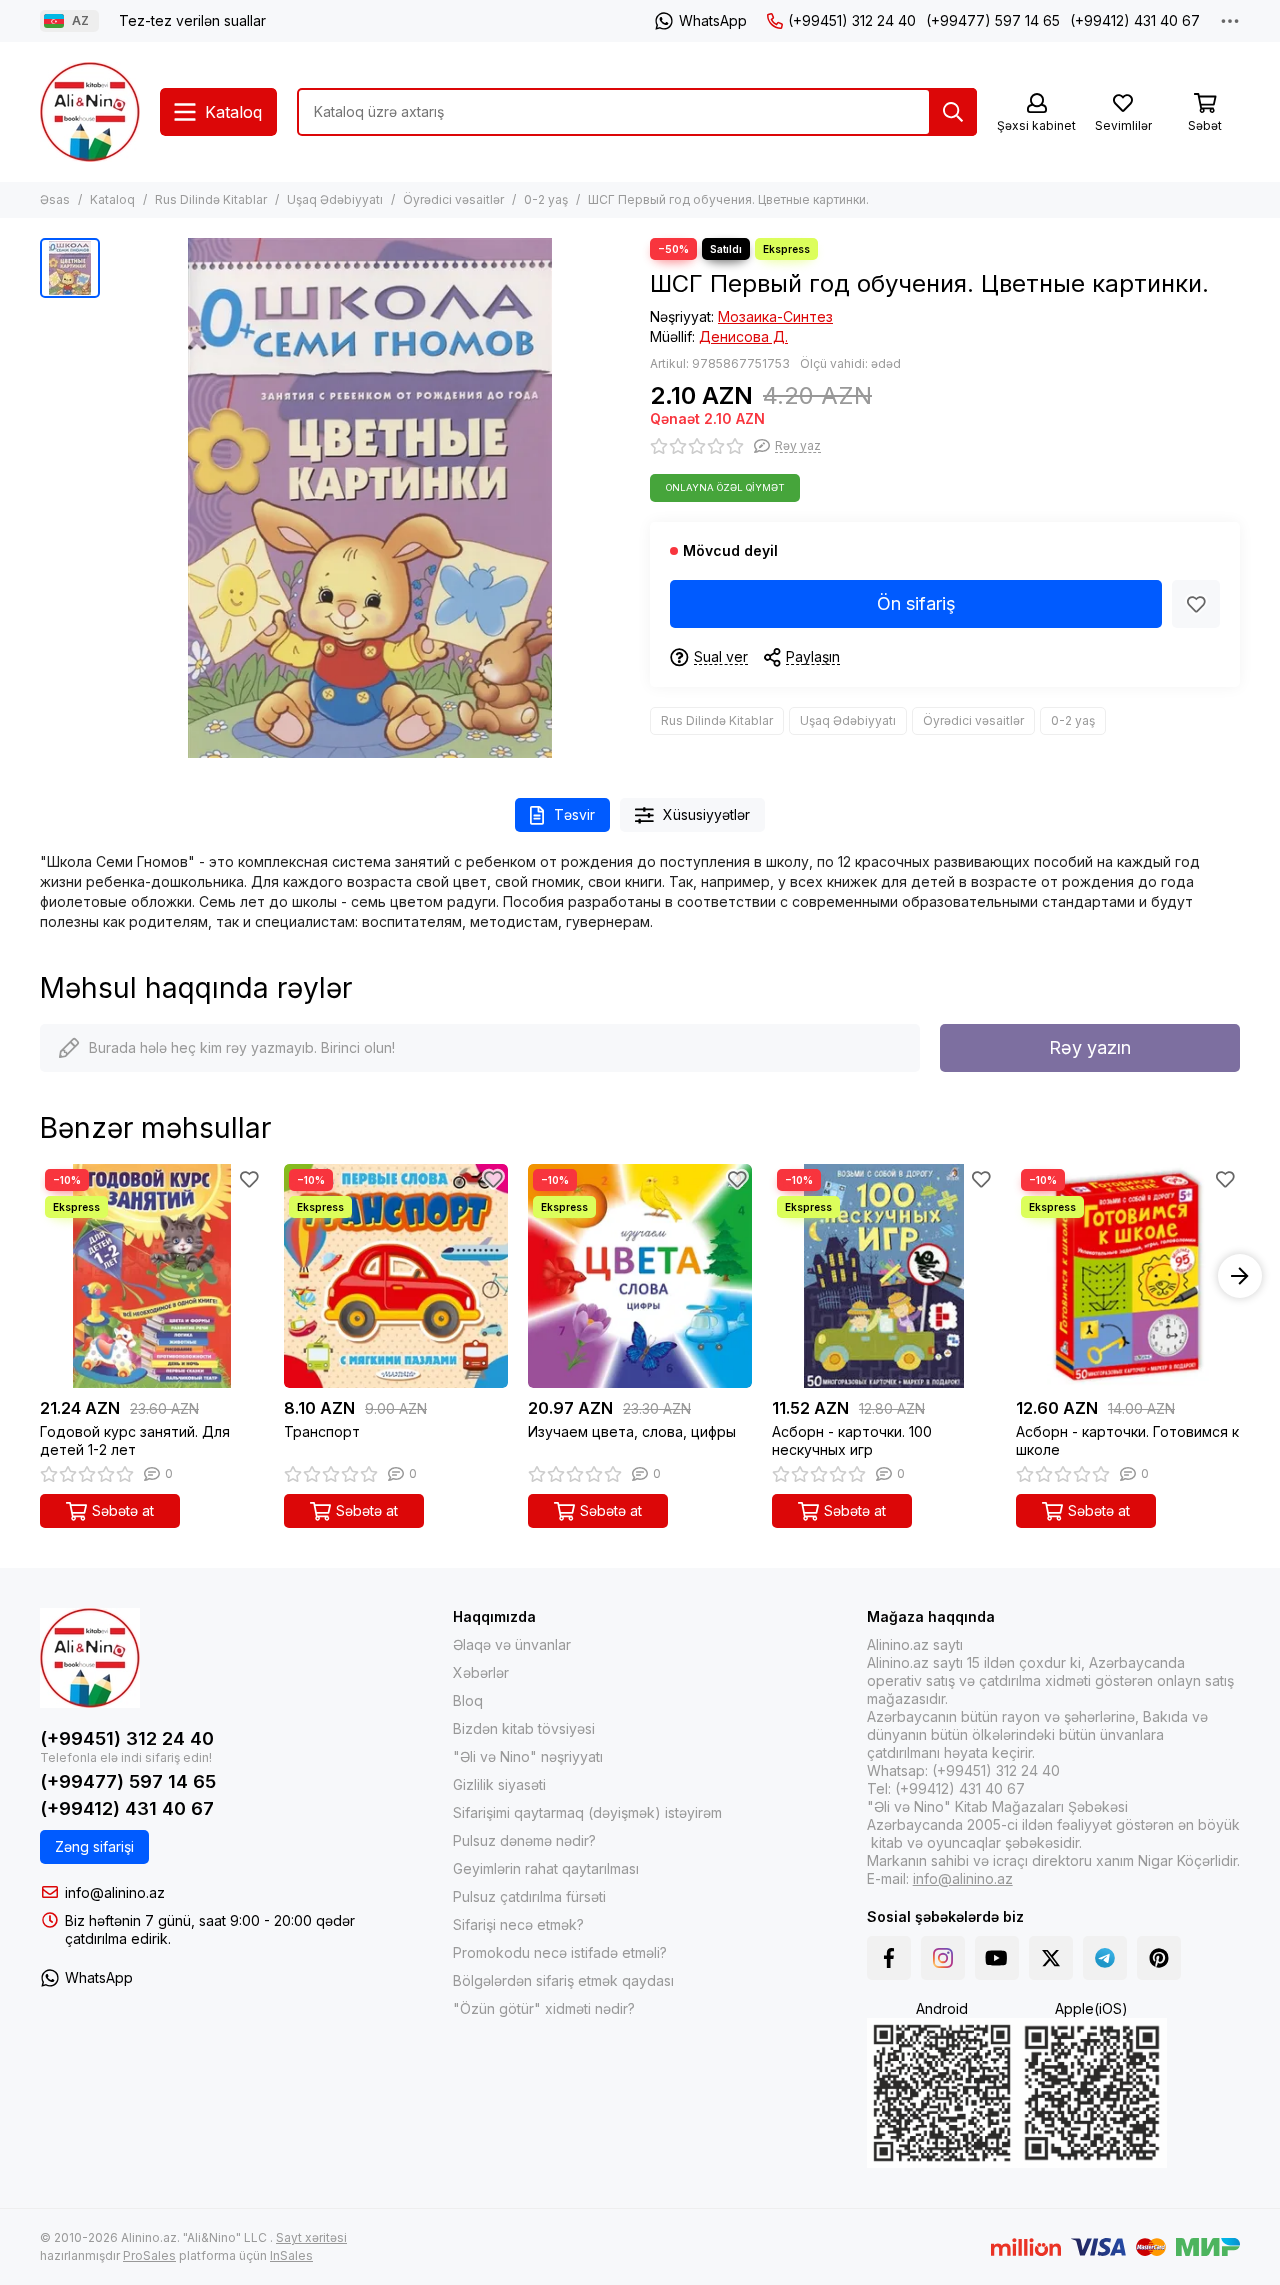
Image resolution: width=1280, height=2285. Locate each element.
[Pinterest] (1159, 1958)
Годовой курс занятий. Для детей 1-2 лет (135, 1440)
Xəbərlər (481, 1672)
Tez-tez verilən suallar (192, 20)
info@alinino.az (115, 1892)
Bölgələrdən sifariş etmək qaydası (563, 1980)
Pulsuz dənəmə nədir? (524, 1840)
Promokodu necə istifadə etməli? (560, 1952)
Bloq (468, 1700)
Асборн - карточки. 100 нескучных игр (852, 1440)
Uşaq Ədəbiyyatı (335, 199)
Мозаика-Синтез (775, 316)
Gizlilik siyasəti (499, 1784)
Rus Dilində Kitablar (211, 199)
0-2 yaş (546, 199)
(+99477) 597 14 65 (993, 20)
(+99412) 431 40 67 (1135, 20)
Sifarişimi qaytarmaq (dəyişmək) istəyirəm (587, 1812)
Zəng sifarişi (94, 1846)
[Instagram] (943, 1958)
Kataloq (112, 199)
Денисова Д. (743, 336)
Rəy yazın (1090, 1047)
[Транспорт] (396, 1276)
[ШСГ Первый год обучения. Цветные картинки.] (370, 498)
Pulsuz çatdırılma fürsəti (529, 1896)
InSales (291, 2255)
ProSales (149, 2255)
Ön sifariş (916, 603)
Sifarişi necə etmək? (518, 1924)
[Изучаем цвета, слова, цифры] (640, 1276)
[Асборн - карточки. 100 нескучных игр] (884, 1276)
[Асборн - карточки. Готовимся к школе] (1128, 1276)
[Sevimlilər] (1196, 604)
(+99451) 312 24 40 (852, 20)
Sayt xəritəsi (311, 2237)
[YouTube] (997, 1958)
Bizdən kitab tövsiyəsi (524, 1728)
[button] (40, 1276)
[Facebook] (889, 1958)
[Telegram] (1105, 1958)
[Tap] (953, 112)
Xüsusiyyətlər (706, 814)
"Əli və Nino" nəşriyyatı (528, 1756)
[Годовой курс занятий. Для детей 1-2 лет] (152, 1276)
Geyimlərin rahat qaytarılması (546, 1868)
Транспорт (322, 1431)
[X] (1051, 1958)
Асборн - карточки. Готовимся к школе (1127, 1440)
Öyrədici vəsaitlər (453, 199)
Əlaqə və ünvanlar (512, 1644)
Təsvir (574, 814)
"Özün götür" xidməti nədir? (544, 2008)
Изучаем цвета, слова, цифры (632, 1431)
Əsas (55, 199)
